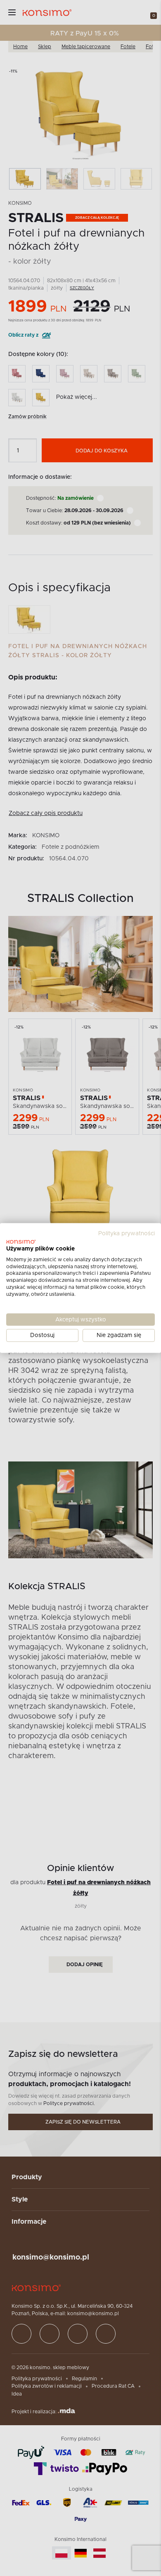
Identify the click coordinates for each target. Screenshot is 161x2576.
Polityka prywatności (127, 1234)
